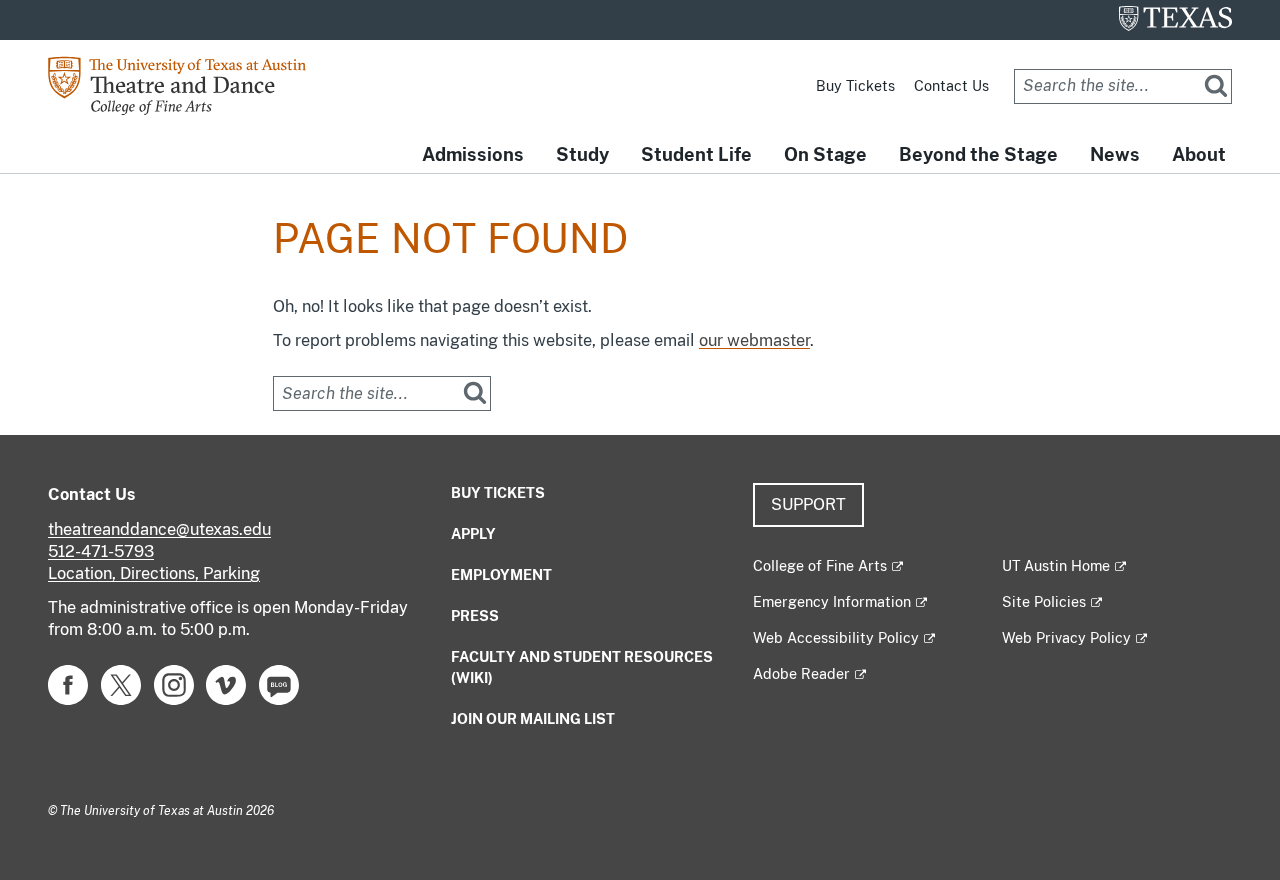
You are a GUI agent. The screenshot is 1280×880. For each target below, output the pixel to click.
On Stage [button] (825, 154)
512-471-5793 (101, 551)
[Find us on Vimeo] (226, 683)
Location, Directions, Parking (154, 573)
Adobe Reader (801, 674)
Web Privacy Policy (1066, 638)
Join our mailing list (533, 719)
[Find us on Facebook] (68, 683)
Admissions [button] (473, 154)
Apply (473, 534)
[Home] (192, 84)
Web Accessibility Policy (836, 638)
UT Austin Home (1056, 566)
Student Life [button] (696, 154)
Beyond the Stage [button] (978, 154)
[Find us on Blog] (279, 683)
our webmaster (754, 340)
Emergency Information (832, 602)
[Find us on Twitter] (121, 683)
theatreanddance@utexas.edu (159, 529)
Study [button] (582, 154)
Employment (501, 575)
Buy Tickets (855, 86)
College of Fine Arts (820, 566)
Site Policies (1044, 602)
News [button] (1115, 154)
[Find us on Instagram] (174, 683)
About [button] (1199, 154)
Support (808, 504)
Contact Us (951, 86)
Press (475, 616)
